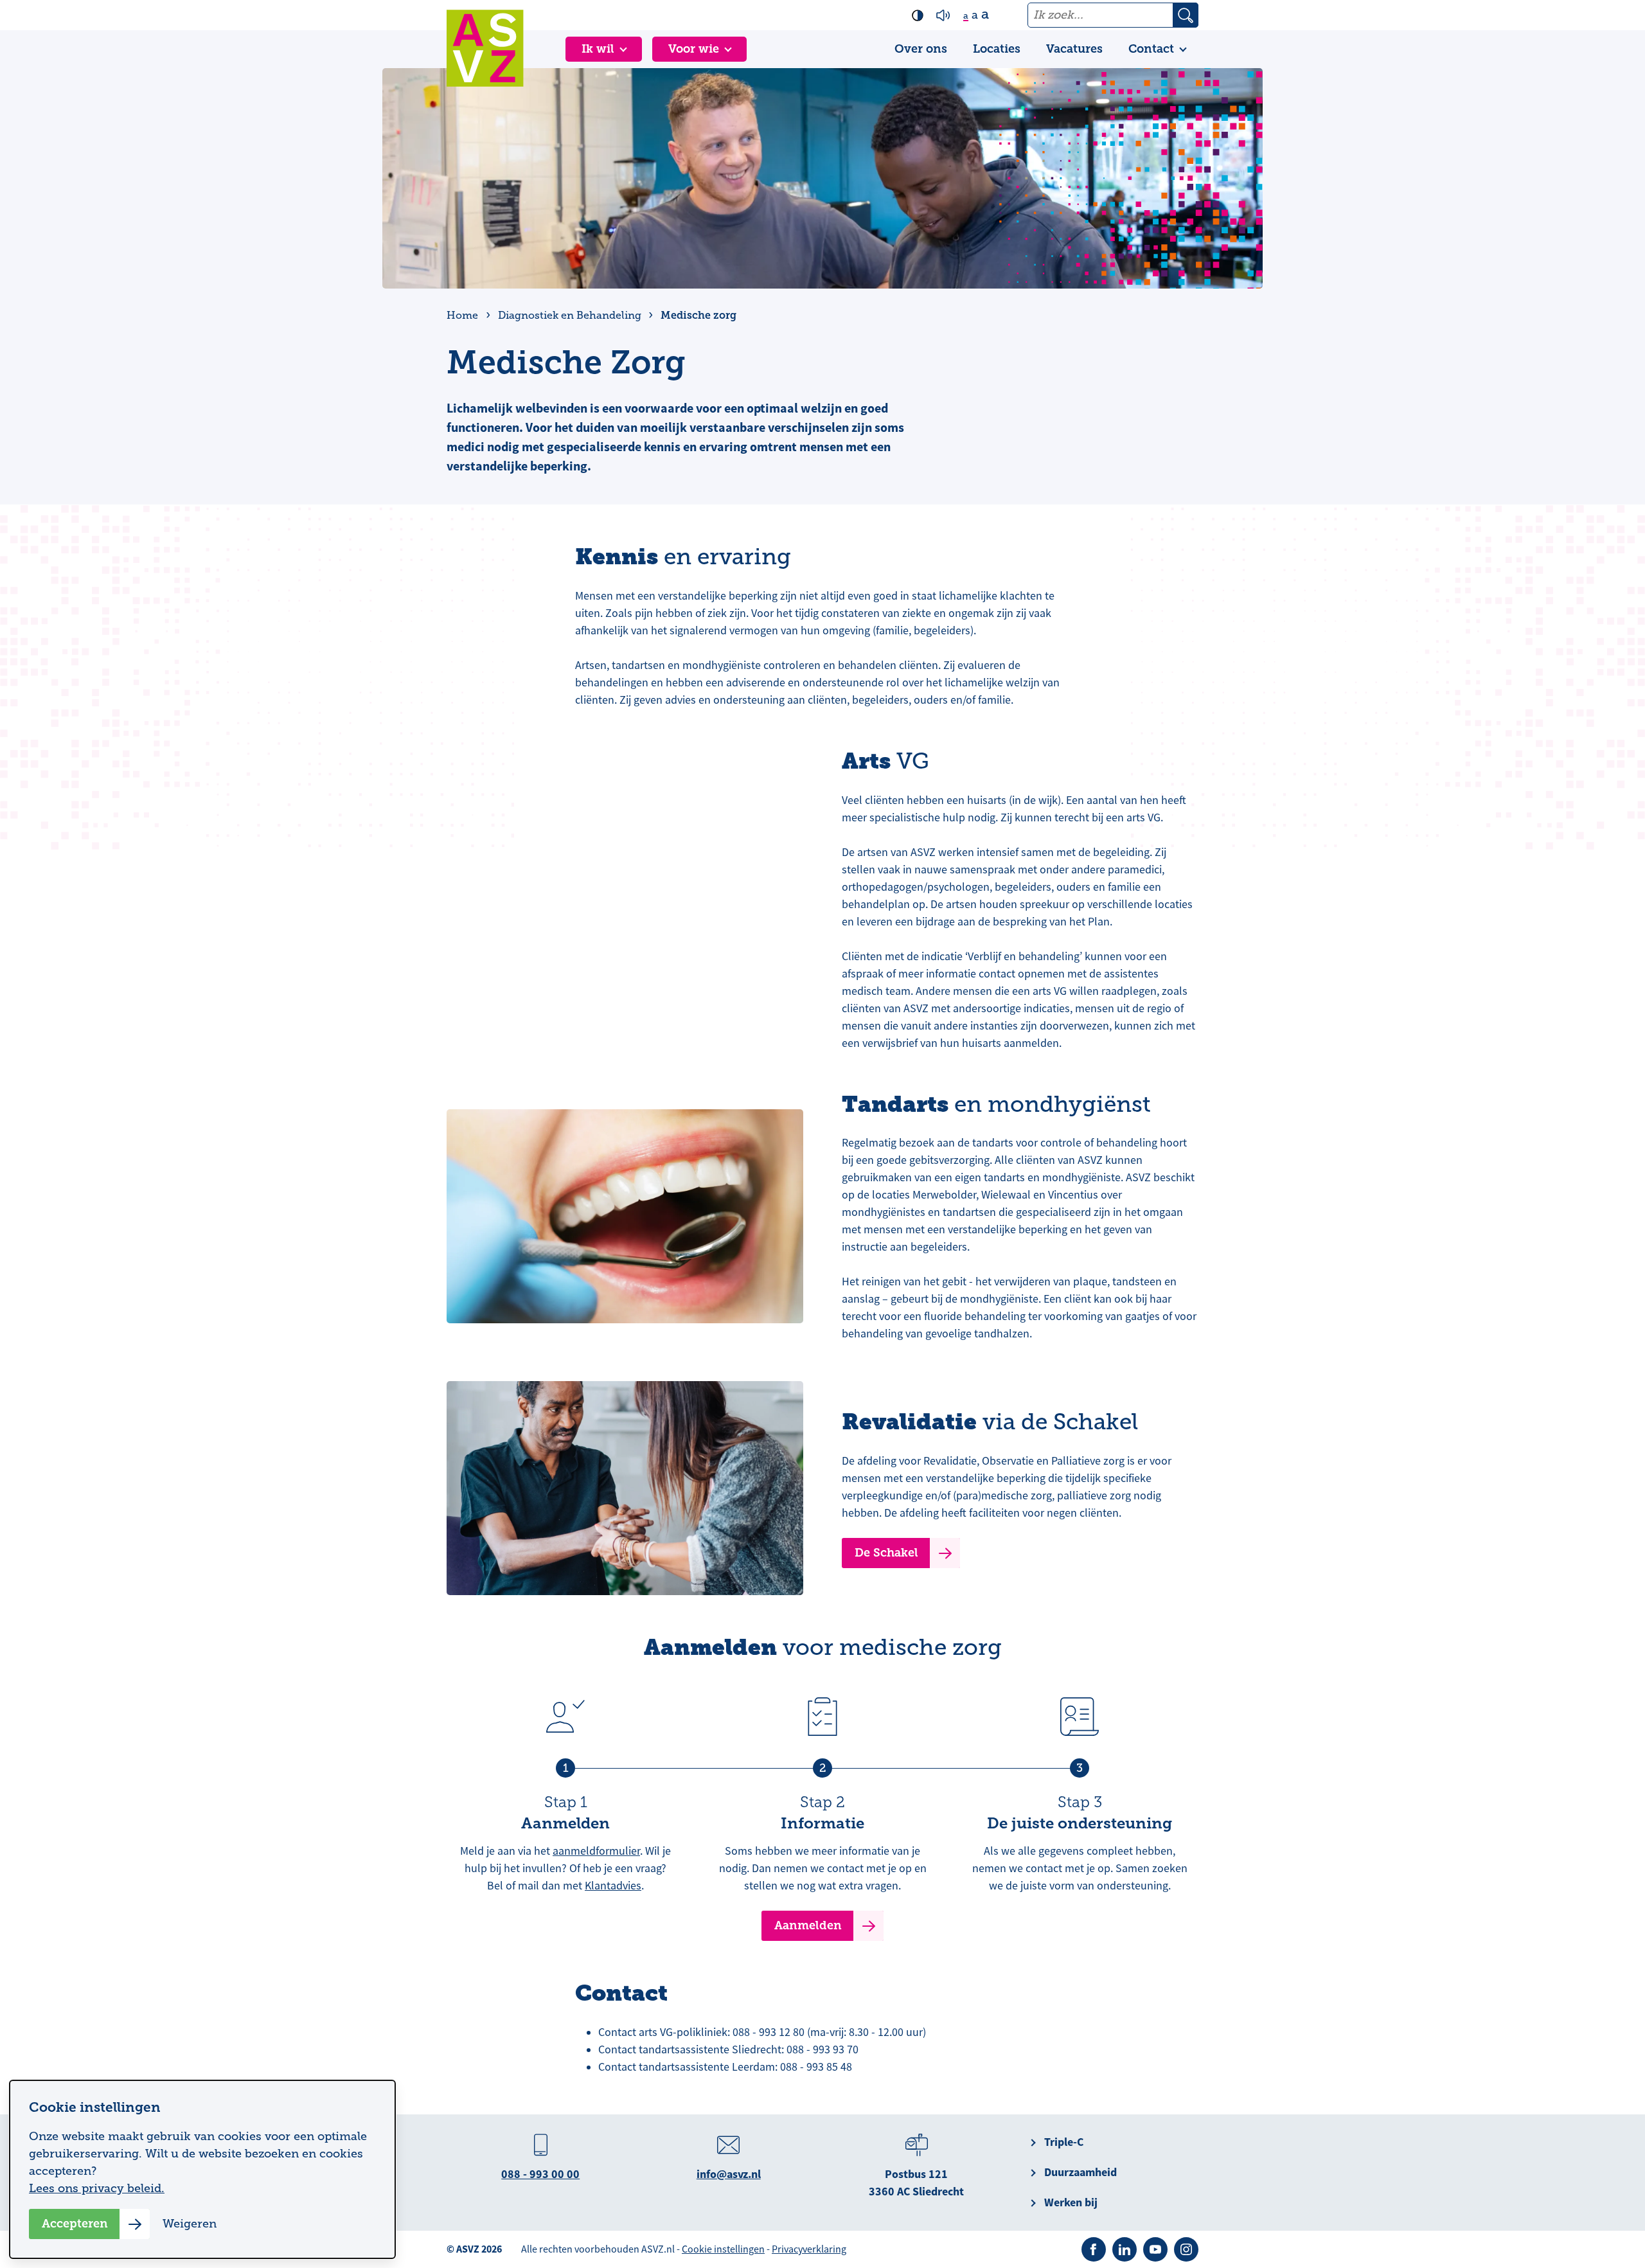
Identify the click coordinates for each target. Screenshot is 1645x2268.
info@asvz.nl (729, 2174)
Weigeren (190, 2224)
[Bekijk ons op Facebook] (1094, 2249)
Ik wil (598, 49)
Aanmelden (808, 1925)
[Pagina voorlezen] (943, 15)
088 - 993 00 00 (540, 2174)
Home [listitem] (464, 316)
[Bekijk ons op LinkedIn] (1125, 2249)
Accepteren (75, 2224)
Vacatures (1074, 49)
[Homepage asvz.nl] (485, 48)
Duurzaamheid (1080, 2172)
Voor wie (694, 49)
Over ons (921, 49)
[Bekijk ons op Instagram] (1186, 2249)
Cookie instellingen (723, 2249)
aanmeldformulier (596, 1851)
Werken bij (1071, 2202)
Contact (1151, 49)
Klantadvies (613, 1886)
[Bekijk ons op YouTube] (1155, 2249)
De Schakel (886, 1553)
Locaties (997, 49)
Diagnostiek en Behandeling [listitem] (568, 316)
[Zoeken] (1186, 15)
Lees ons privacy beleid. (97, 2188)
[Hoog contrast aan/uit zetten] (918, 15)
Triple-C (1064, 2142)
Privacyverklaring (809, 2249)
